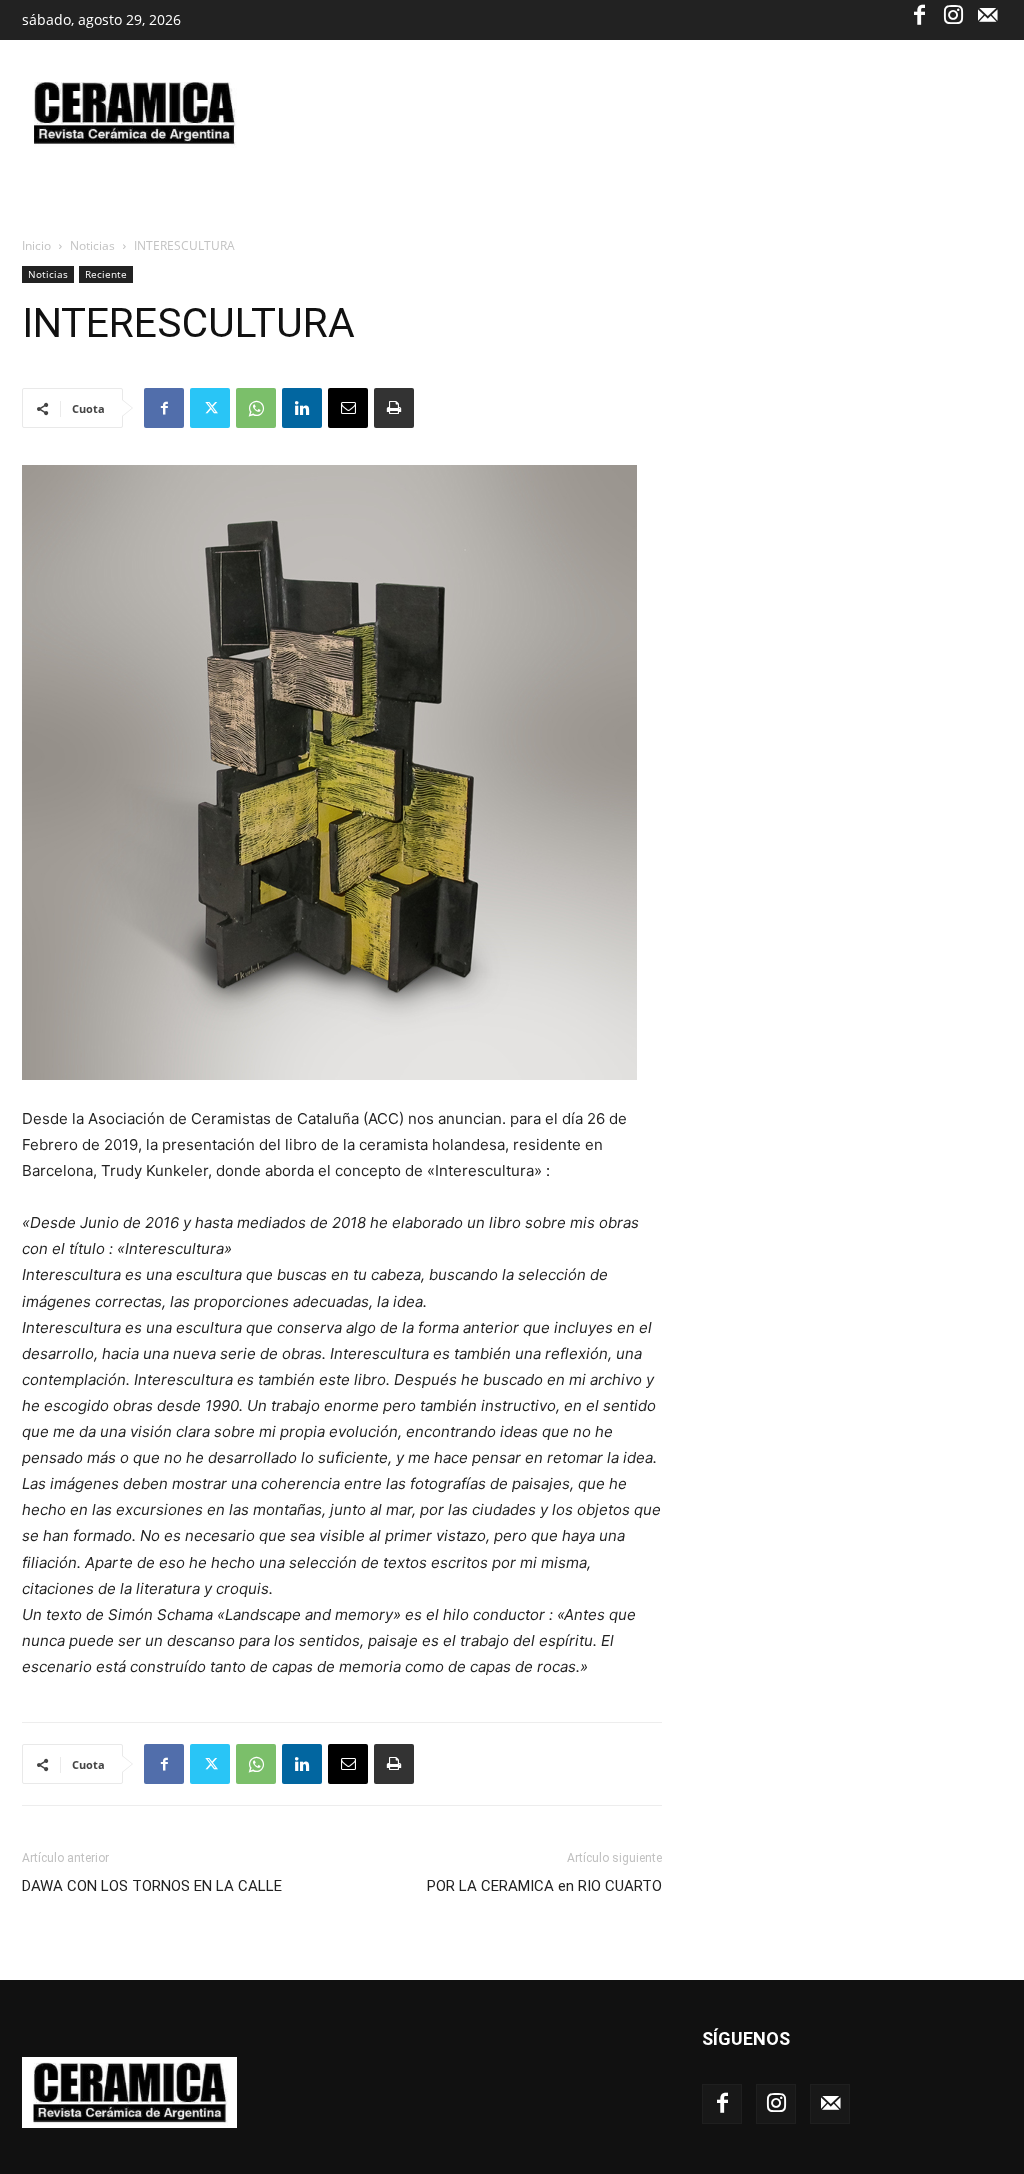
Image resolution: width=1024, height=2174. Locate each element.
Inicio (36, 245)
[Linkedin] (302, 408)
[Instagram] (953, 14)
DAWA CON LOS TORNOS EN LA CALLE (152, 1886)
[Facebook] (919, 14)
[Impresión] (394, 408)
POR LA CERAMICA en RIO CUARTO (544, 1886)
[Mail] (987, 14)
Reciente (106, 274)
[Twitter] (210, 408)
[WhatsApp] (256, 408)
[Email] (348, 408)
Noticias (92, 245)
